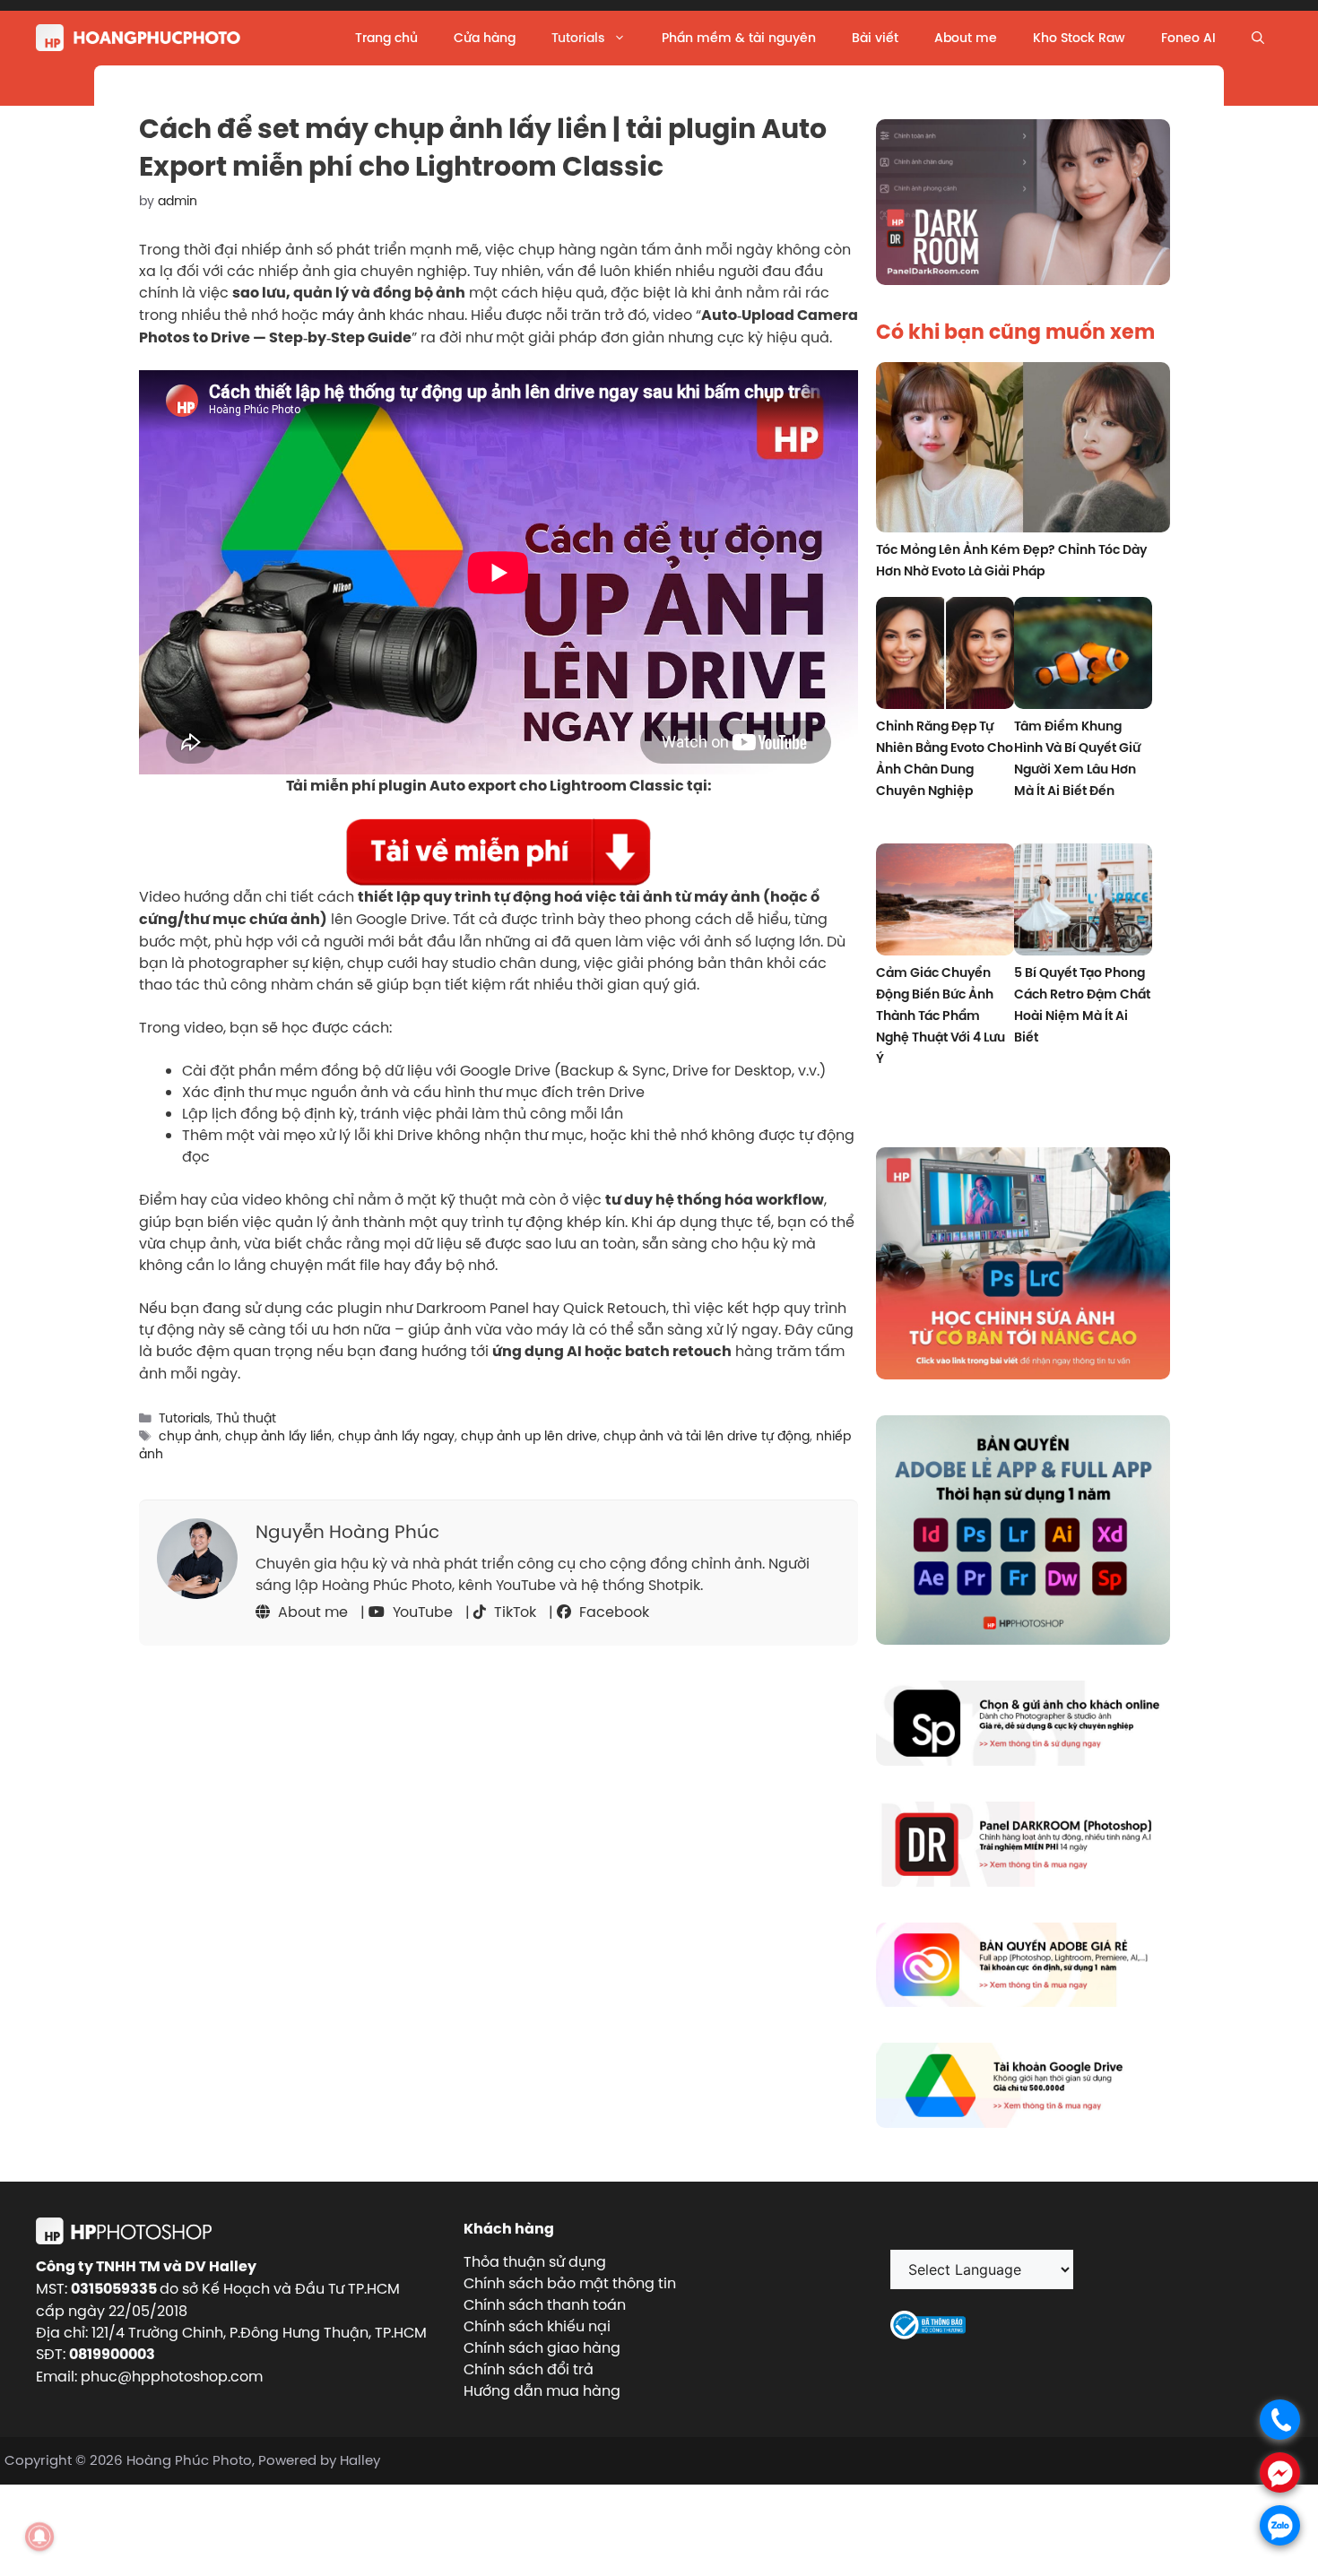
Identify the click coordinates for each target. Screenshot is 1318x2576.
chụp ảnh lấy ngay (396, 1436)
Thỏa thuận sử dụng (535, 2261)
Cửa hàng (485, 38)
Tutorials (578, 38)
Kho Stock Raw (1079, 38)
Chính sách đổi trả (529, 2369)
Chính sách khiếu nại (537, 2326)
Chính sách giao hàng (542, 2347)
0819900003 (112, 2354)
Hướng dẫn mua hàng (542, 2390)
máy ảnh (354, 315)
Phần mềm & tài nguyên (739, 38)
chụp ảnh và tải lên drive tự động (707, 1436)
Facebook (612, 1612)
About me (966, 38)
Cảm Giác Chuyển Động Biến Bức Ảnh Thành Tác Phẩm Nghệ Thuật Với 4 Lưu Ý (941, 1016)
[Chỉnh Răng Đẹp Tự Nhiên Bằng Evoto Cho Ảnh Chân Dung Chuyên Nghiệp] (945, 656)
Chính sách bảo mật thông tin (570, 2283)
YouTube (421, 1612)
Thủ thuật (246, 1418)
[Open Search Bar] (1258, 38)
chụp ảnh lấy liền (278, 1436)
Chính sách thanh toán (545, 2304)
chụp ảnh (189, 1436)
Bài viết (875, 38)
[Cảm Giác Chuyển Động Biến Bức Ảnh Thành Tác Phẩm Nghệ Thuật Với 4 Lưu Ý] (945, 902)
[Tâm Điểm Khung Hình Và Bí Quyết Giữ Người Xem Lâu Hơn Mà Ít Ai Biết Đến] (1083, 656)
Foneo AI (1188, 38)
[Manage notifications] (39, 2537)
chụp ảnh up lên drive (529, 1436)
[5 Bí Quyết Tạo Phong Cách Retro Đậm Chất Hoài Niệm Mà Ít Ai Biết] (1083, 902)
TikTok (513, 1612)
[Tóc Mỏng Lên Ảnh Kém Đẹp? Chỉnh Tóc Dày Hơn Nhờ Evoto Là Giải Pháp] (1023, 450)
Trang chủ (386, 38)
